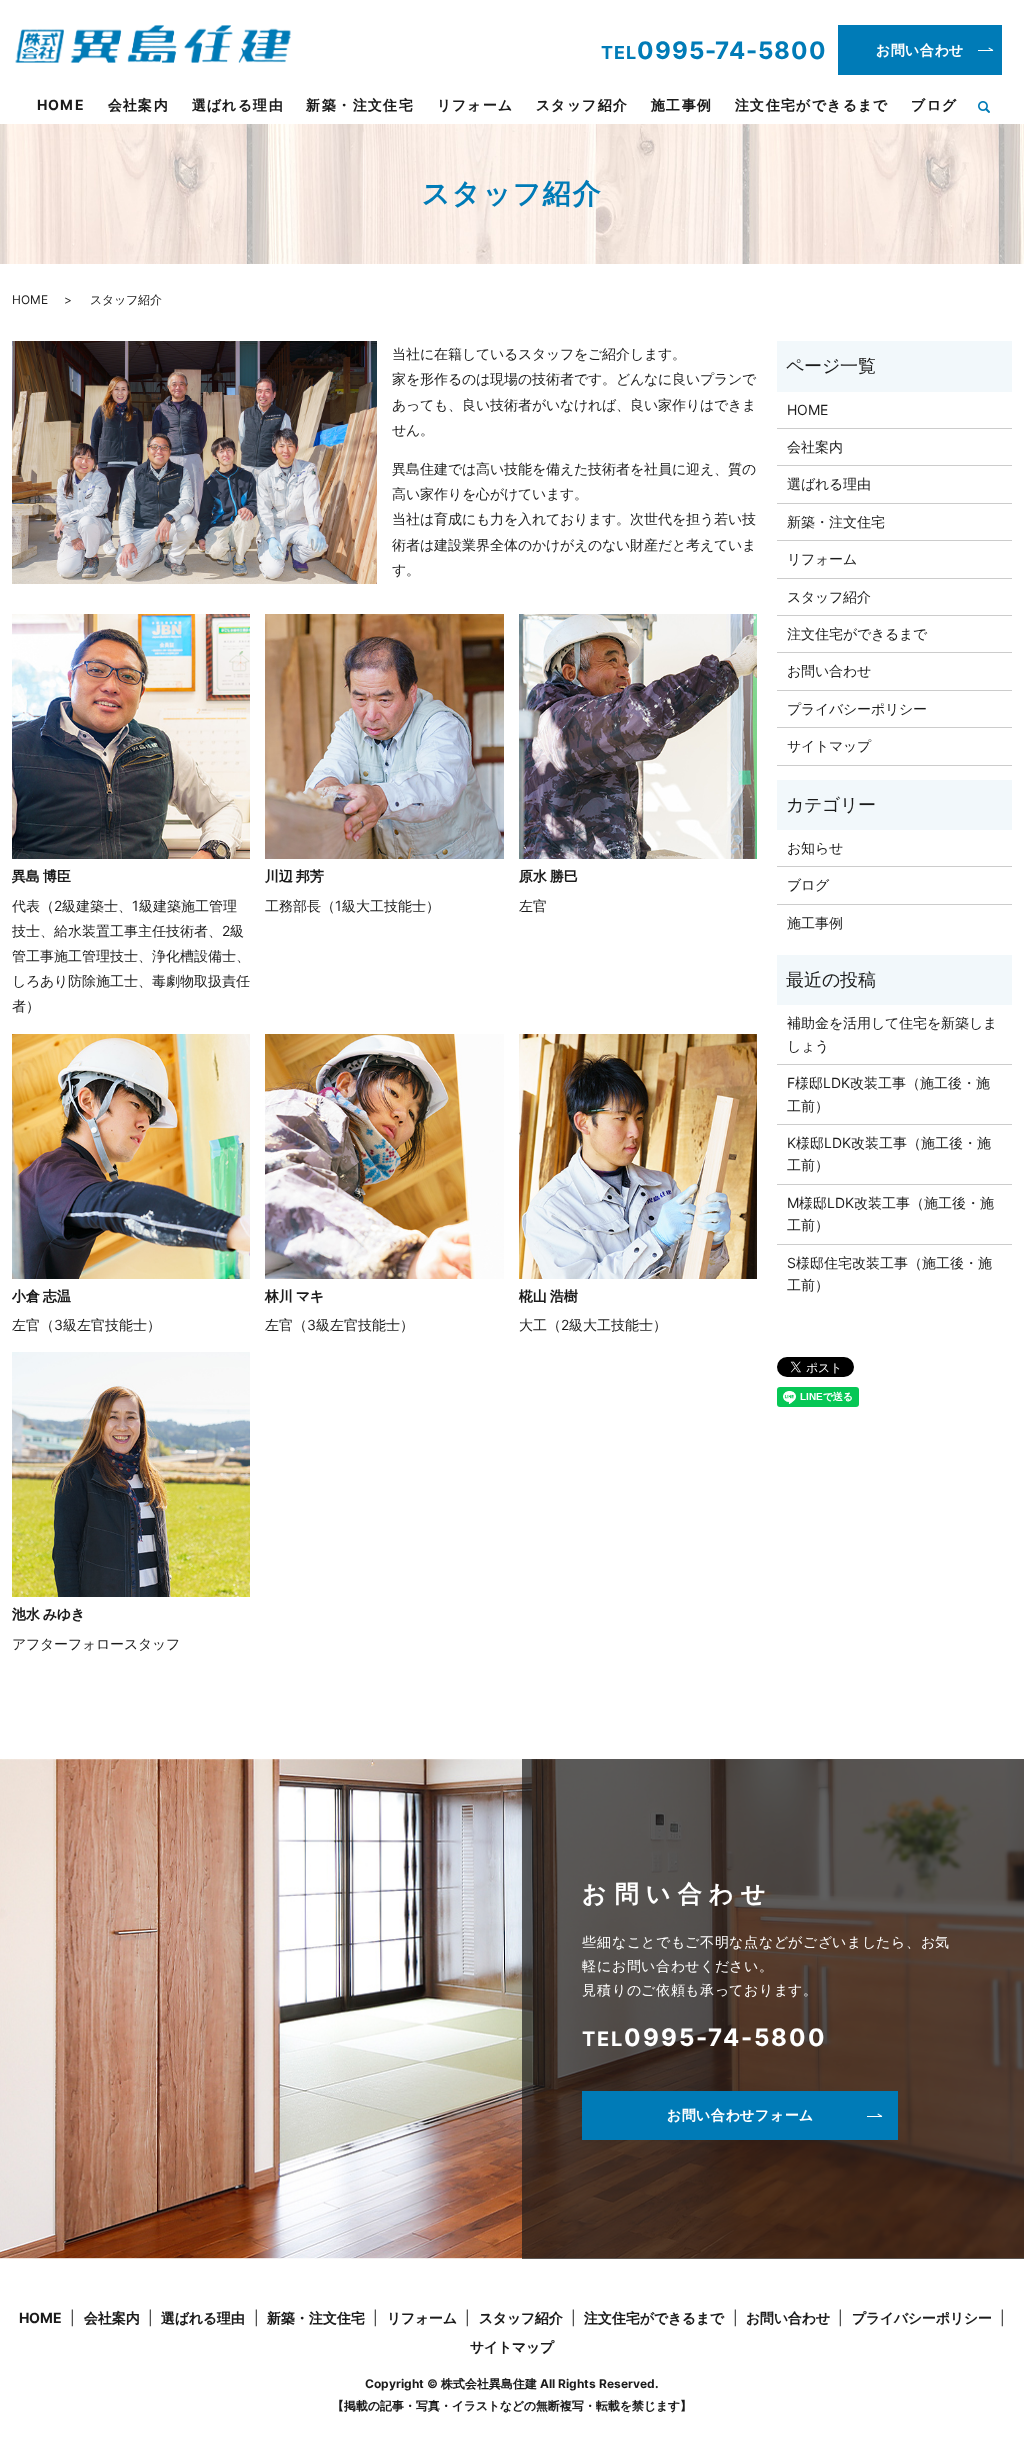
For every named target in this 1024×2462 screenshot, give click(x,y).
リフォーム (475, 104)
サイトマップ (829, 745)
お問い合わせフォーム (740, 2114)
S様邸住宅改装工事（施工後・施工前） (889, 1273)
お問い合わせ (920, 49)
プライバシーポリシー (857, 708)
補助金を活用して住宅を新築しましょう (892, 1033)
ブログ (934, 104)
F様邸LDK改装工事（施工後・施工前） (888, 1093)
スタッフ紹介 (582, 104)
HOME (61, 104)
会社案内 (139, 104)
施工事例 (682, 104)
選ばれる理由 (238, 104)
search (992, 106)
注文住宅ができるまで (812, 104)
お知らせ (815, 847)
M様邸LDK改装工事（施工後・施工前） (890, 1213)
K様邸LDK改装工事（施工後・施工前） (889, 1153)
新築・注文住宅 (360, 104)
